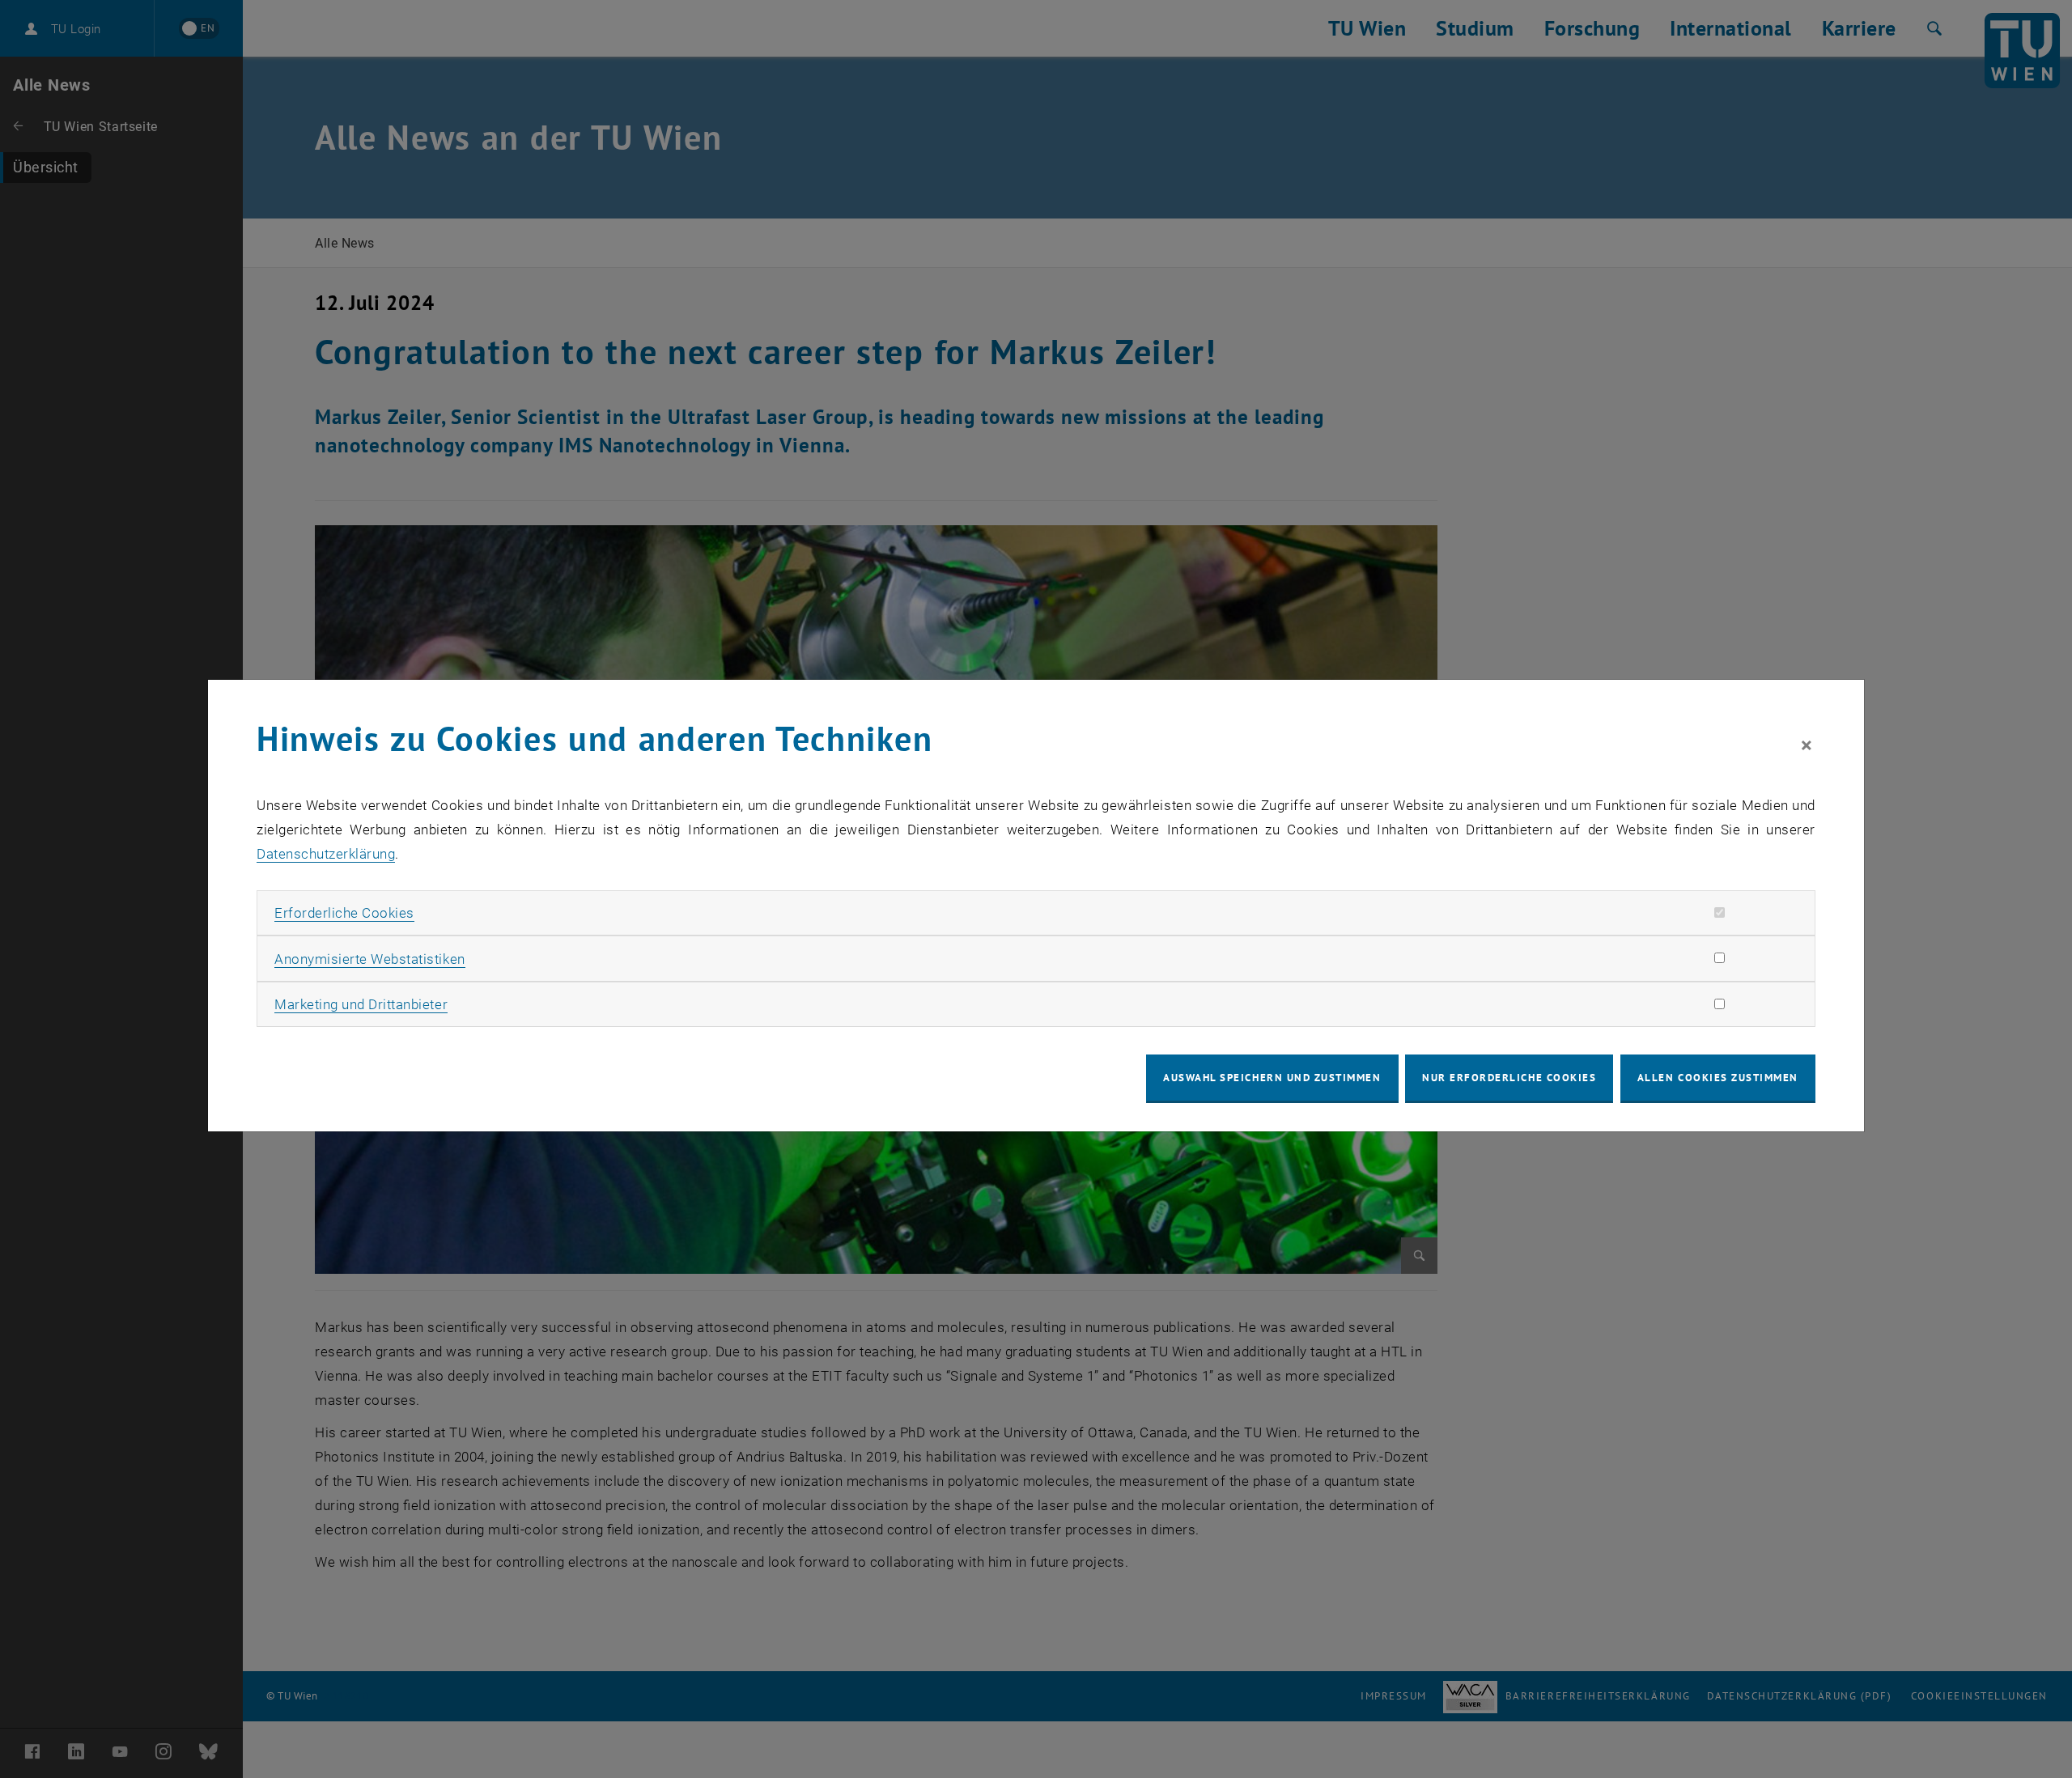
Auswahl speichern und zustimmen (1272, 1078)
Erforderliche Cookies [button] (344, 913)
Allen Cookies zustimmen (1718, 1078)
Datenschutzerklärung (326, 854)
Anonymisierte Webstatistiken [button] (369, 959)
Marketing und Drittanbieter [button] (361, 1004)
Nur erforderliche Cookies (1509, 1078)
